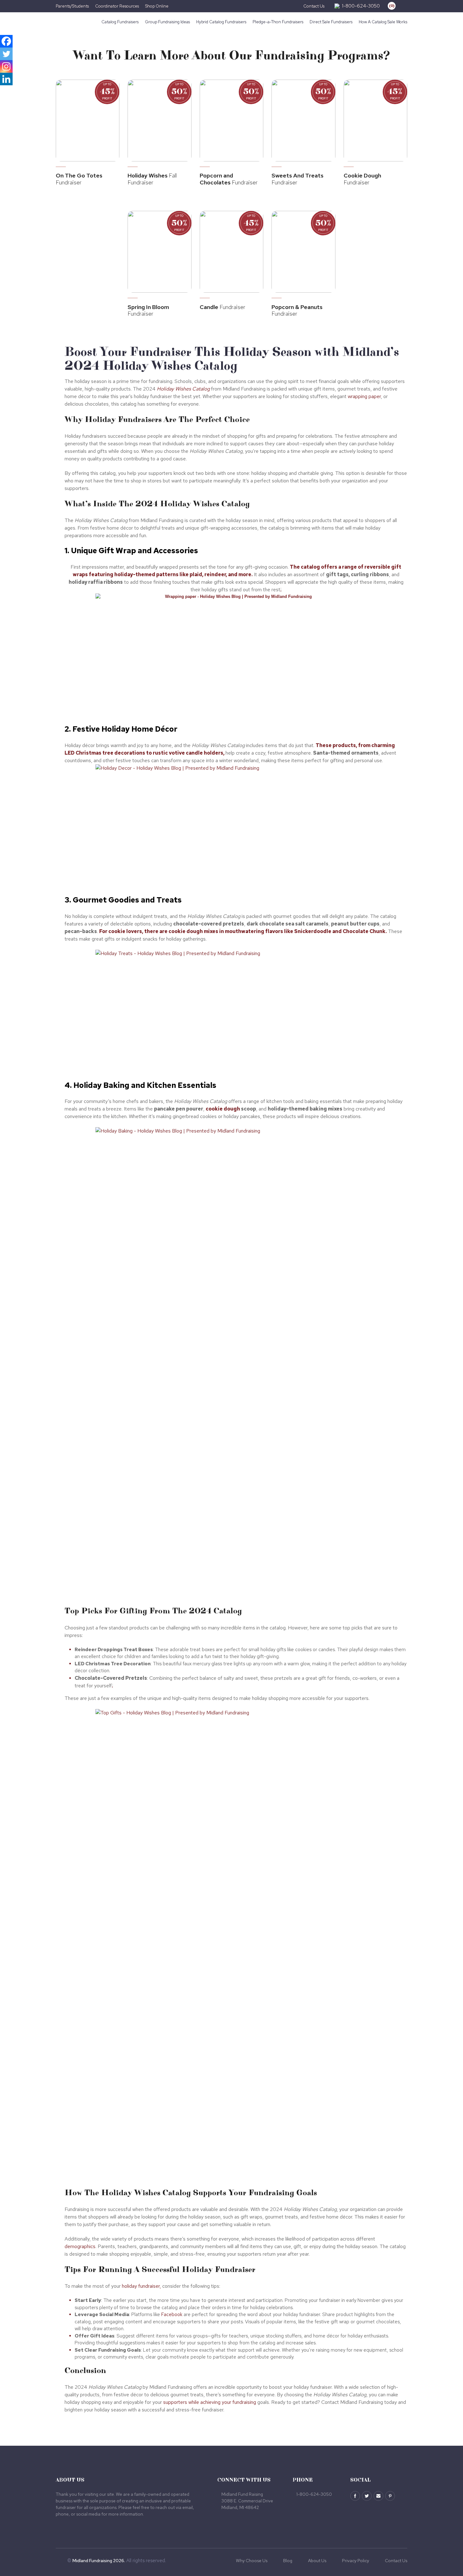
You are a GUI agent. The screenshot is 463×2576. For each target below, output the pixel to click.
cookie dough (223, 1109)
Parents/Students (72, 6)
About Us (317, 2561)
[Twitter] (6, 54)
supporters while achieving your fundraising (210, 2402)
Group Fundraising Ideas (167, 22)
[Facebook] (6, 41)
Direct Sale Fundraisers (331, 22)
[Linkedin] (6, 79)
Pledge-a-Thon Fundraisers (278, 22)
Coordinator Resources (117, 6)
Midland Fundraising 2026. (99, 2561)
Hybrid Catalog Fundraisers (221, 22)
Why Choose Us (252, 2561)
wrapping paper (364, 396)
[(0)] (387, 6)
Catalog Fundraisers (120, 22)
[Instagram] (6, 66)
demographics (80, 2246)
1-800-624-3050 (361, 6)
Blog (288, 2561)
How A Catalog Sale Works (383, 22)
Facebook (172, 2314)
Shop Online (157, 6)
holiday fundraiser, (141, 2286)
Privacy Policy (356, 2561)
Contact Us (314, 6)
